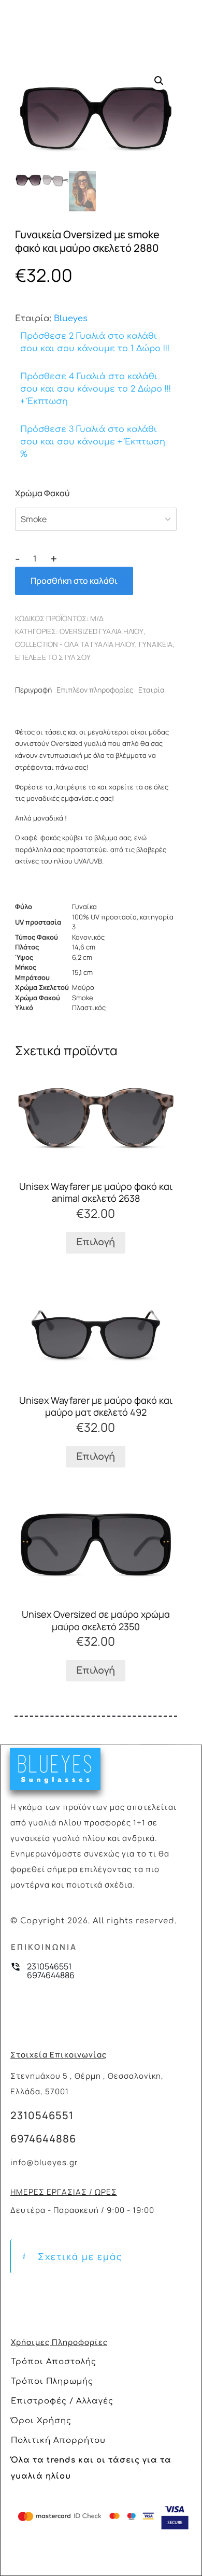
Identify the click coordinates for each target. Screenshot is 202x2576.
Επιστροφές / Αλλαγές (62, 2401)
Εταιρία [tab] (151, 690)
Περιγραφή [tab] (33, 690)
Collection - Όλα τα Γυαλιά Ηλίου (75, 644)
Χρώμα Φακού (42, 493)
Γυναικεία (156, 644)
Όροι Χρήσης (41, 2421)
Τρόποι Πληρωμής (52, 2381)
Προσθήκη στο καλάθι (74, 581)
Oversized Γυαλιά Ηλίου (102, 631)
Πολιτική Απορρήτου (58, 2441)
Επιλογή (96, 1242)
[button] (159, 81)
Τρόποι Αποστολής (54, 2362)
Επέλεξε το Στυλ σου (53, 657)
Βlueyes (71, 319)
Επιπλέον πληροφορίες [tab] (95, 690)
